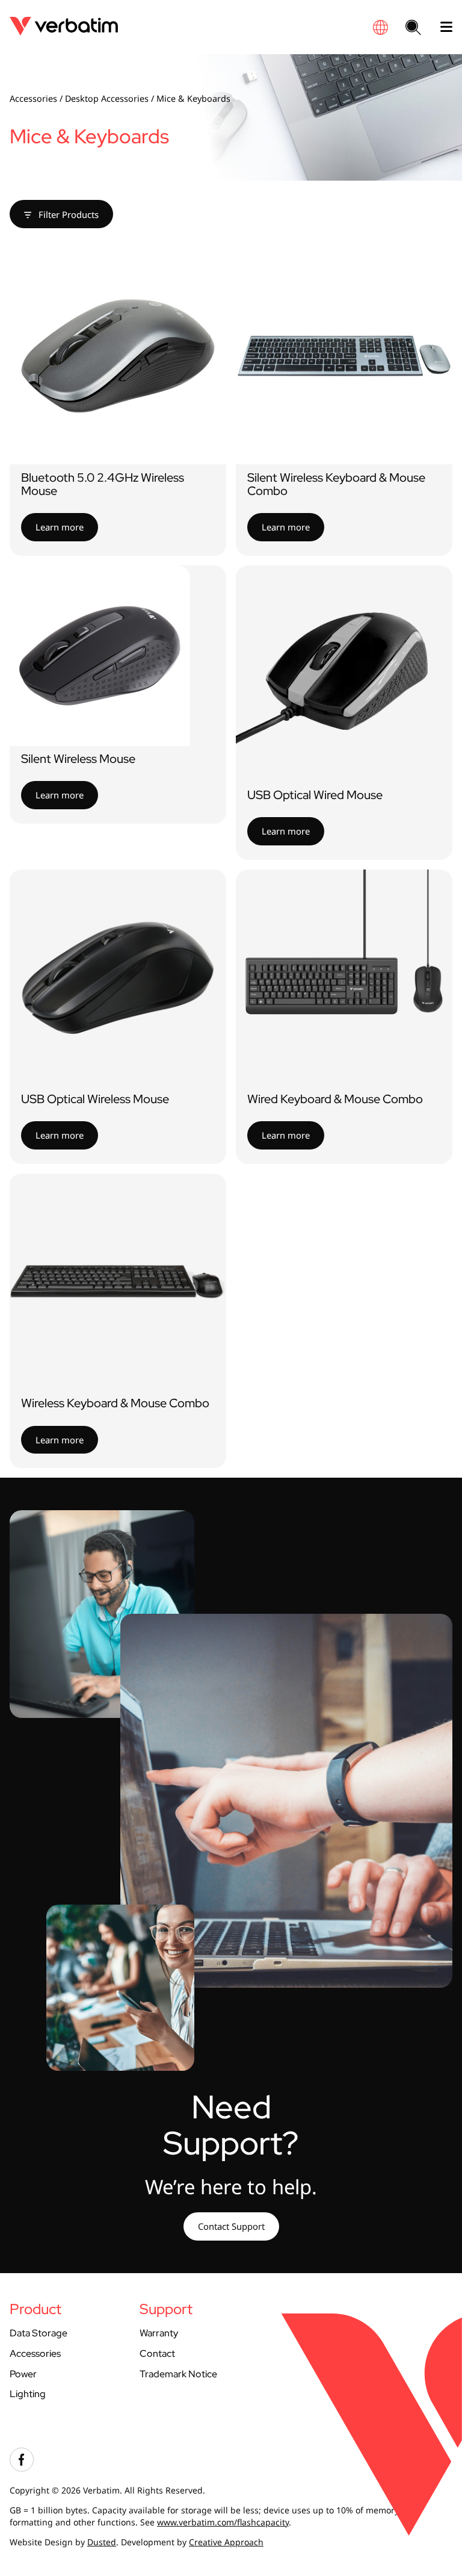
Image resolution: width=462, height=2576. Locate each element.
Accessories (33, 98)
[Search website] (413, 28)
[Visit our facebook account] (22, 2469)
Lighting (28, 2394)
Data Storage (38, 2333)
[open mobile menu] (442, 27)
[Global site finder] (380, 27)
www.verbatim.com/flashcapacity (223, 2522)
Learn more (60, 527)
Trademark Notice (178, 2374)
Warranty (159, 2333)
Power (23, 2374)
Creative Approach (226, 2542)
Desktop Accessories (107, 98)
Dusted (102, 2542)
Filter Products (67, 214)
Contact (157, 2354)
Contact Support (231, 2226)
